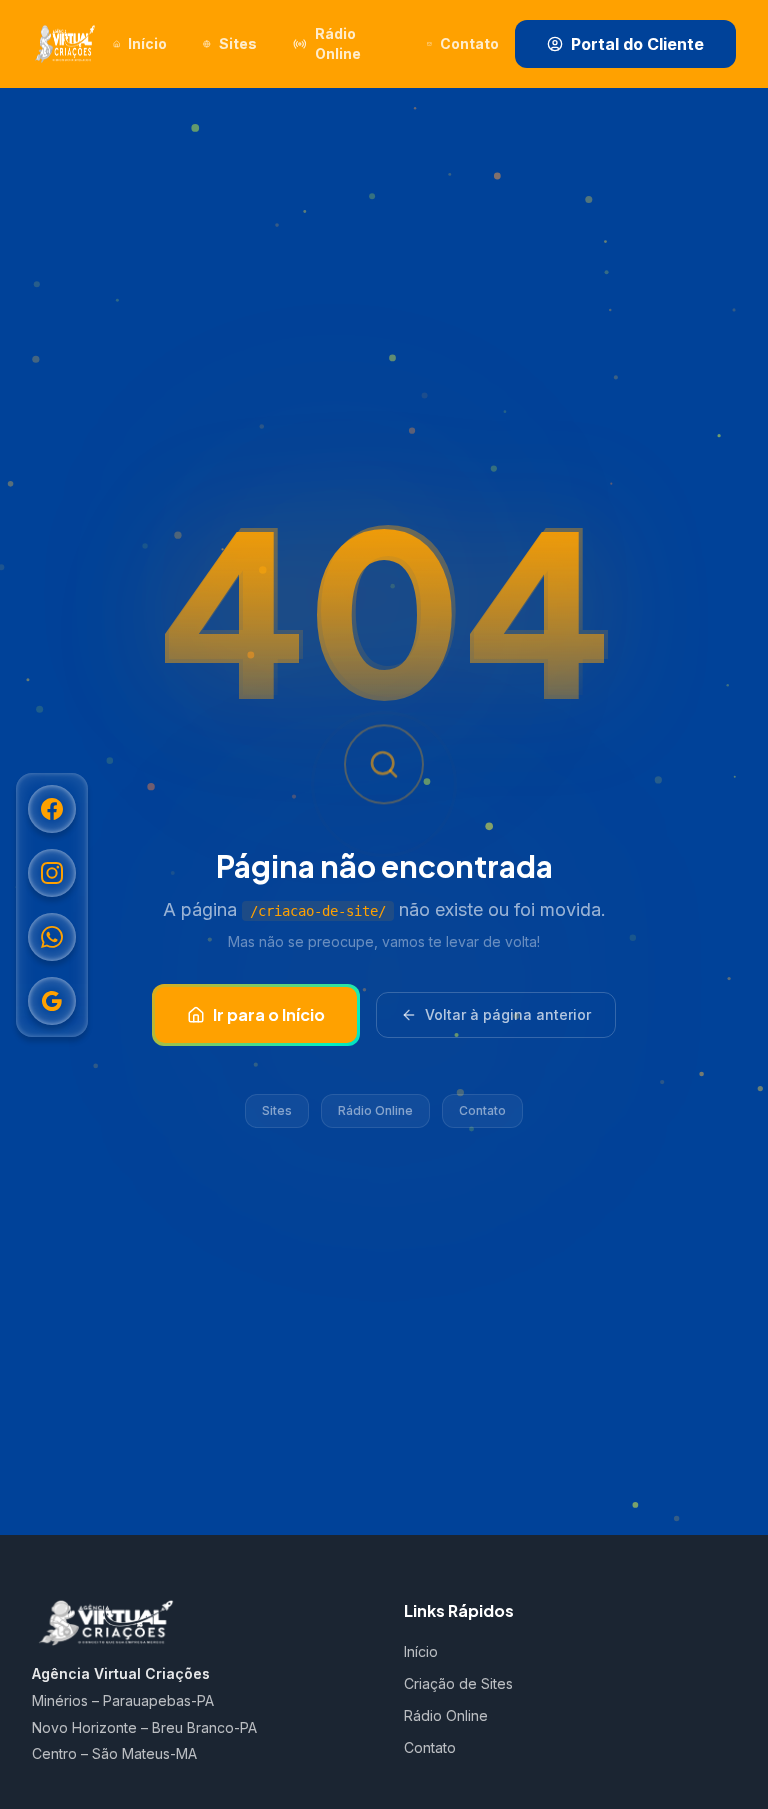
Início (421, 1651)
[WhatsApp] (52, 937)
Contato (482, 1110)
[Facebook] (52, 809)
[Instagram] (52, 873)
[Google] (52, 1001)
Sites (277, 1110)
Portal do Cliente (637, 44)
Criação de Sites (458, 1683)
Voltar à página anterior (508, 1014)
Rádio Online (375, 1110)
